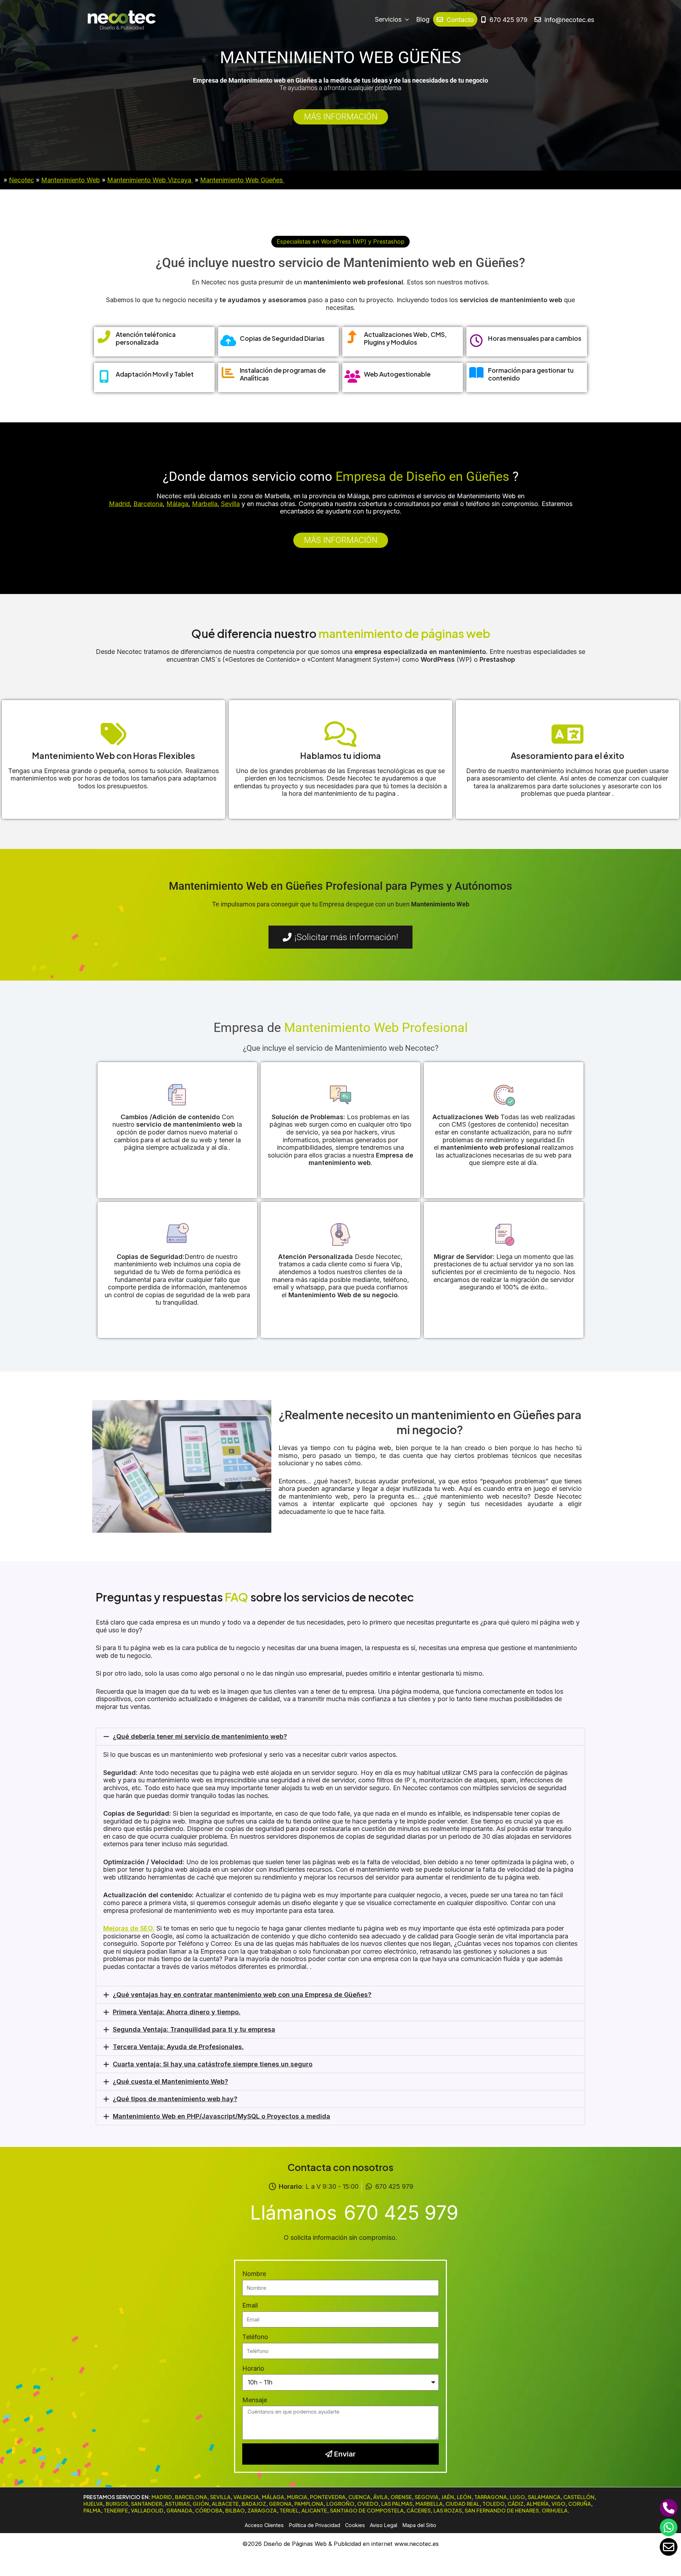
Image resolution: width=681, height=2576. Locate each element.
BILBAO (235, 2510)
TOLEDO (494, 2504)
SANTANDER (146, 2504)
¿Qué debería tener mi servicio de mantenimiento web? (200, 1736)
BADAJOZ (254, 2504)
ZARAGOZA (262, 2510)
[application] (405, 20)
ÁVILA (380, 2497)
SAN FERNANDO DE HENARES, (503, 2510)
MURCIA (297, 2497)
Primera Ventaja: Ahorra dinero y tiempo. (177, 2012)
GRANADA (179, 2510)
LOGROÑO (340, 2504)
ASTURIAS (177, 2504)
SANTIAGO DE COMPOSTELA (367, 2510)
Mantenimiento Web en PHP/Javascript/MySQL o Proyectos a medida (222, 2116)
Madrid (119, 504)
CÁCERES (419, 2510)
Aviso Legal (384, 2525)
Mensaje (255, 2400)
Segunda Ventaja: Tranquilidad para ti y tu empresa (194, 2029)
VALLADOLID (147, 2510)
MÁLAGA (273, 2497)
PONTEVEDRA (328, 2497)
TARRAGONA (491, 2497)
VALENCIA (246, 2497)
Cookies (355, 2525)
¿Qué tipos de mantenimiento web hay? (175, 2099)
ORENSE (401, 2497)
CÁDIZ (516, 2504)
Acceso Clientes (264, 2525)
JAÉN (448, 2497)
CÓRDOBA (209, 2510)
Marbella (205, 504)
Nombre (254, 2274)
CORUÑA (580, 2504)
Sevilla (230, 504)
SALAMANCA (544, 2497)
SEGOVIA (427, 2497)
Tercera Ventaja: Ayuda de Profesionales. (178, 2047)
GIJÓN (201, 2504)
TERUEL (289, 2510)
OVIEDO (368, 2504)
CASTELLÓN (579, 2497)
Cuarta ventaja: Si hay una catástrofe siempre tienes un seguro (213, 2064)
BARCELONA (191, 2497)
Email (250, 2305)
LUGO (517, 2497)
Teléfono (255, 2337)
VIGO (558, 2504)
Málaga (177, 504)
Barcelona (148, 504)
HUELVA (93, 2504)
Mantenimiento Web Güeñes (242, 180)
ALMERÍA (538, 2504)
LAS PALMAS (397, 2504)
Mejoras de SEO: (129, 1928)
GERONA (280, 2504)
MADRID (162, 2497)
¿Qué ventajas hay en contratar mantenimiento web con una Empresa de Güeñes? (242, 1995)
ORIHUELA (555, 2510)
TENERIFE (116, 2510)
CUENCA (359, 2497)
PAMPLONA (309, 2504)
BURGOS (117, 2504)
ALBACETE (225, 2504)
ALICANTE (314, 2510)
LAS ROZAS (448, 2510)
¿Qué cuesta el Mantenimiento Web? (170, 2081)
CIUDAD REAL (463, 2504)
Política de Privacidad (315, 2525)
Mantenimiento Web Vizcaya (150, 180)
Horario (253, 2368)
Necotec (21, 180)
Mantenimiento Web (71, 180)
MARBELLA (429, 2504)
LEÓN (464, 2497)
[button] (340, 241)
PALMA (92, 2510)
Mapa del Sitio (419, 2525)
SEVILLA (220, 2497)
